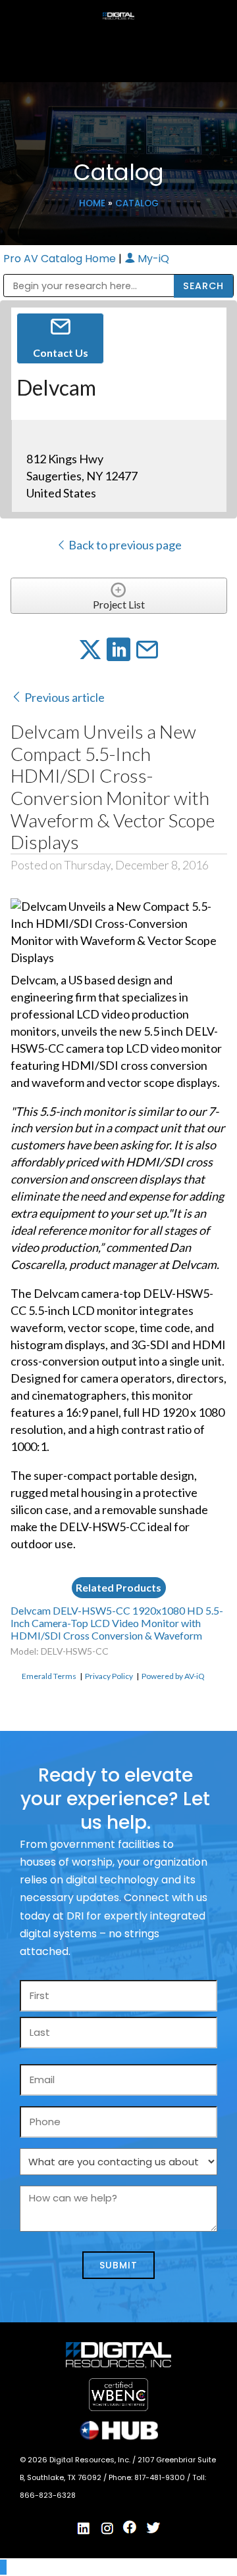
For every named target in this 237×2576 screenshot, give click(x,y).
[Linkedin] (84, 2529)
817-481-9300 (161, 2477)
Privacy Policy (109, 1676)
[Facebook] (130, 2527)
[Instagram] (107, 2529)
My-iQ (152, 259)
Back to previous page (124, 545)
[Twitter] (153, 2528)
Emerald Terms (49, 1676)
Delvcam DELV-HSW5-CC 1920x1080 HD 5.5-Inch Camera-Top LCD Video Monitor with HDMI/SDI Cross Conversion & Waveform (117, 1623)
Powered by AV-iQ (173, 1676)
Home (92, 203)
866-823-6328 (48, 2495)
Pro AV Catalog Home (61, 259)
